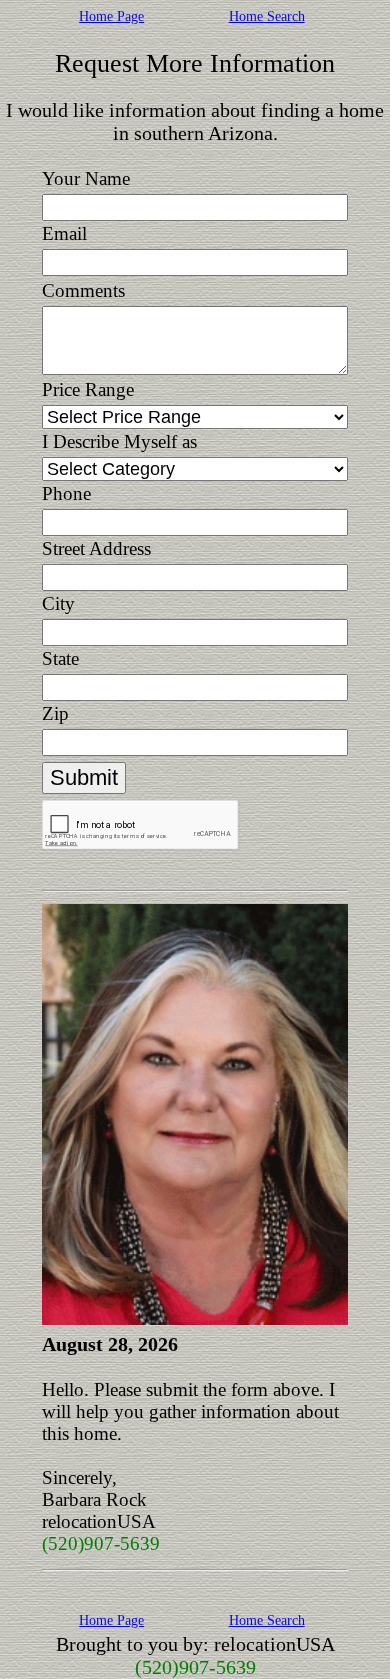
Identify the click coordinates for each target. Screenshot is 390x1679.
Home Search (267, 16)
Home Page (111, 16)
